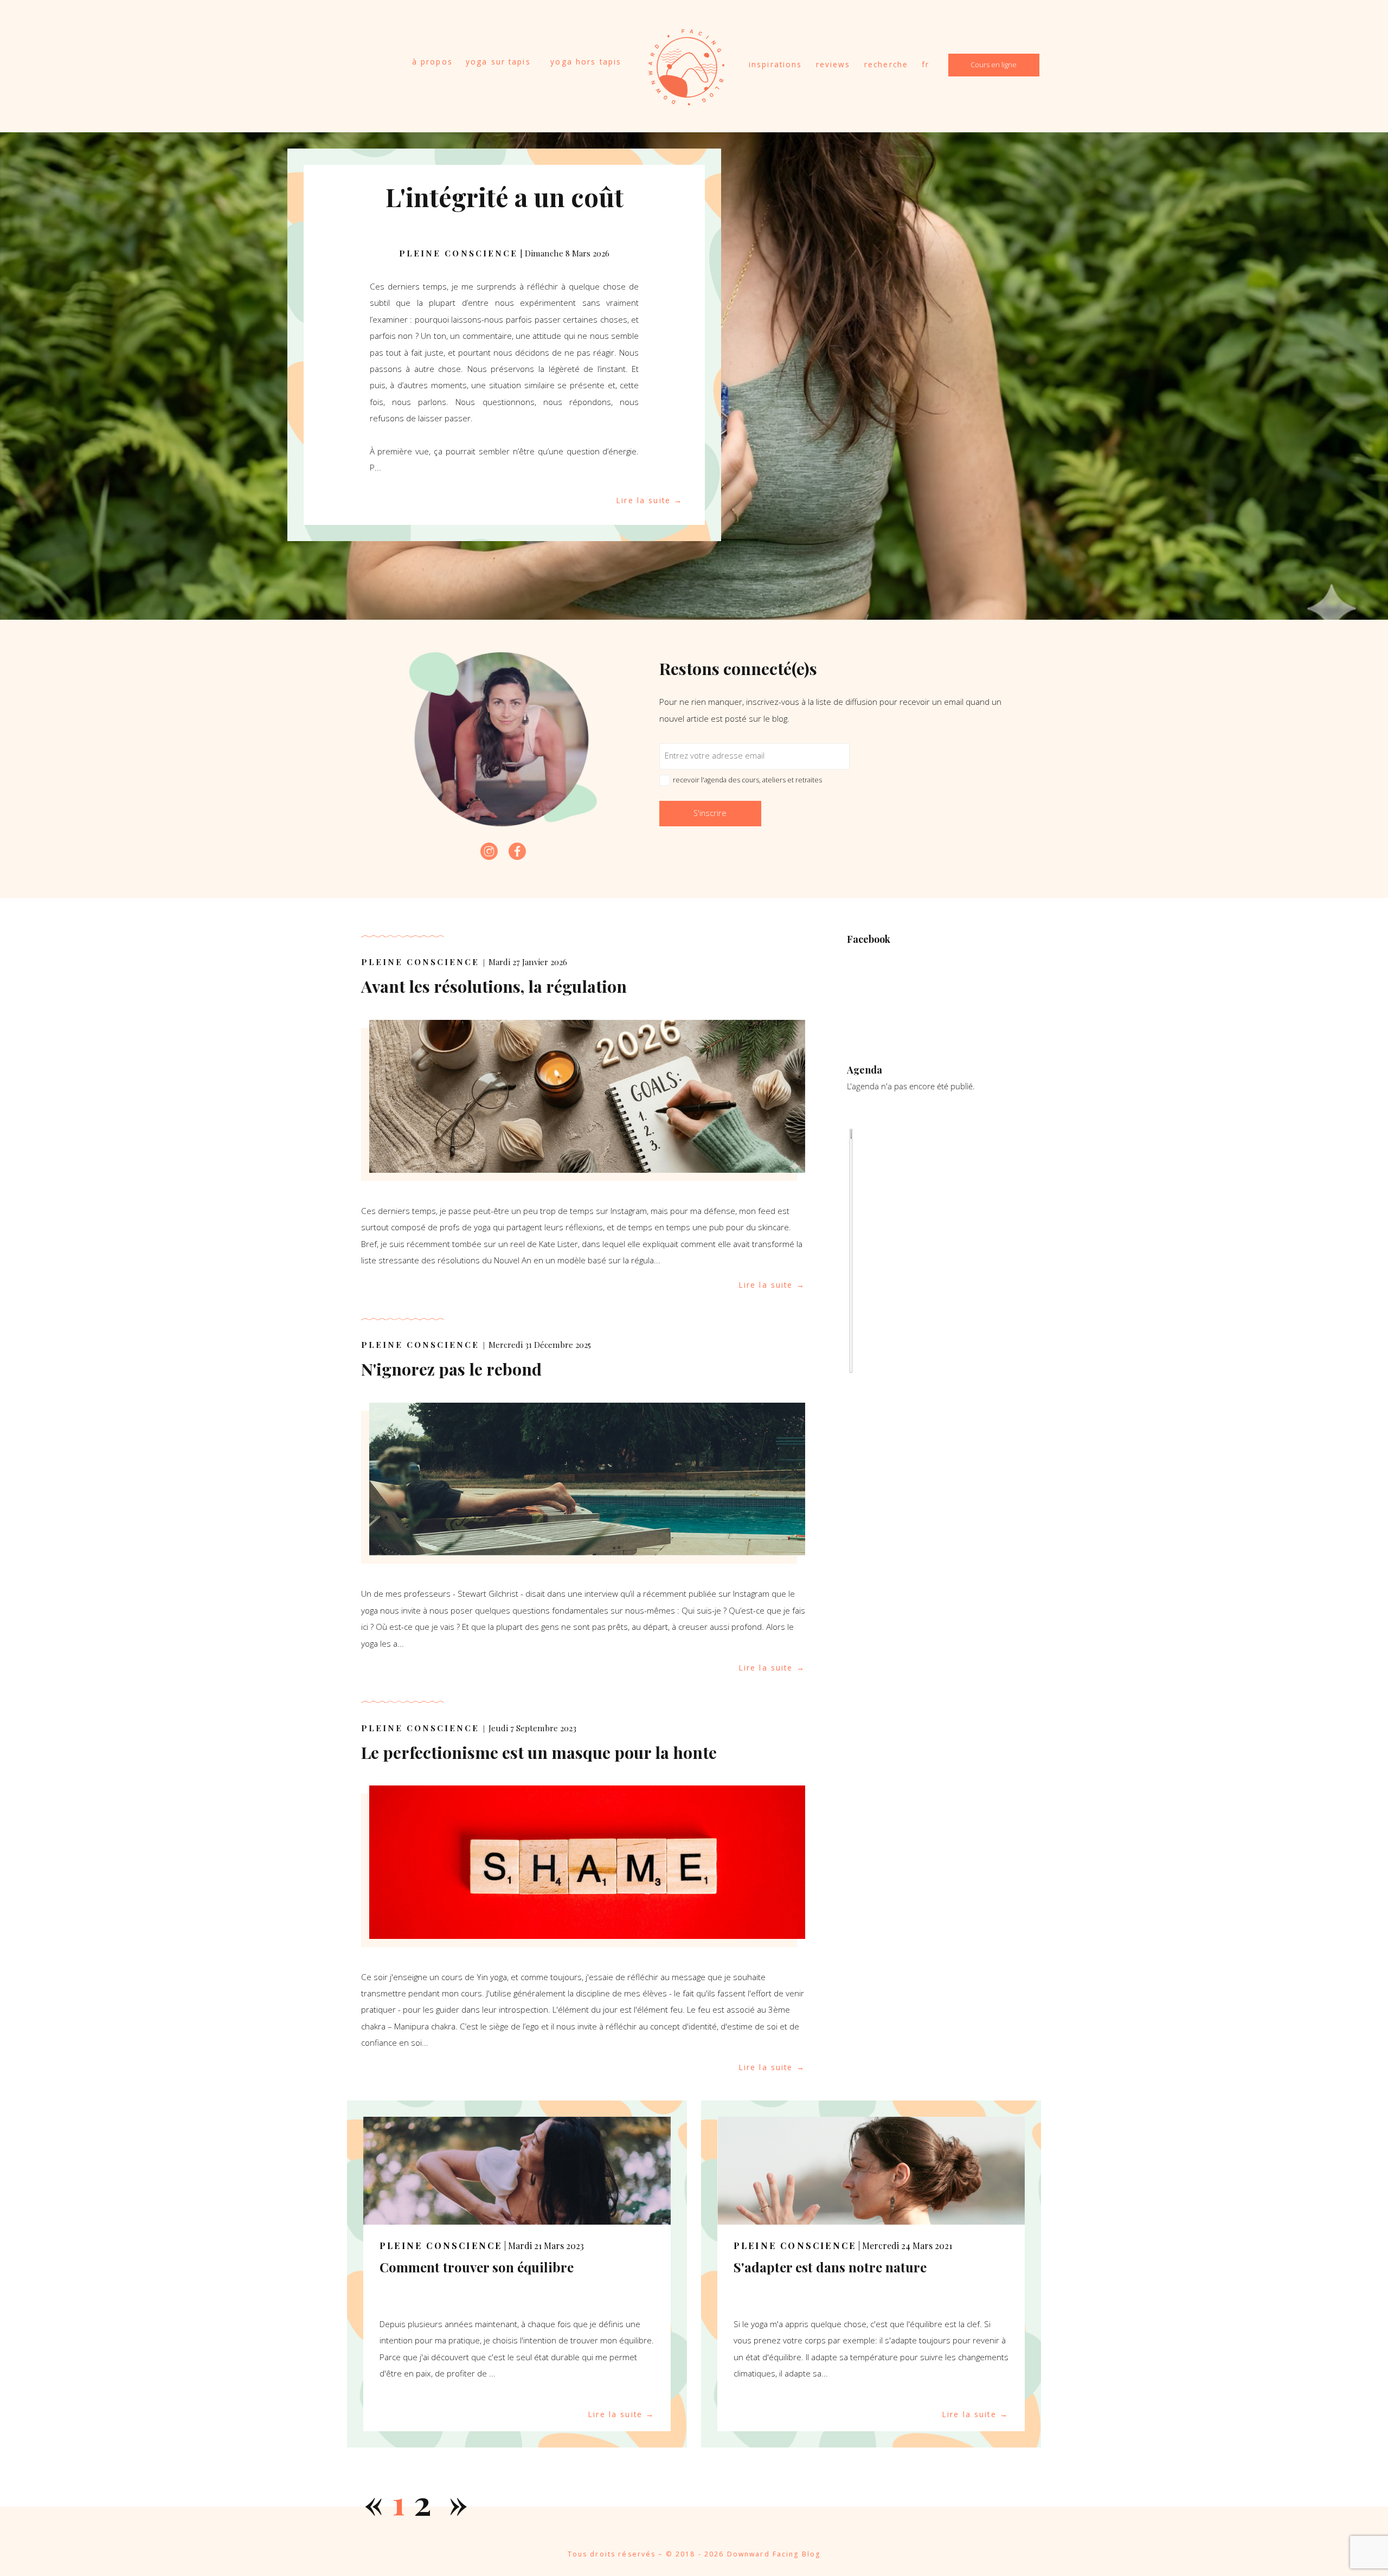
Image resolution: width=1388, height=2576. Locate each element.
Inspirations (776, 64)
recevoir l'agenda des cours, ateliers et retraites (747, 780)
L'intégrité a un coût (505, 197)
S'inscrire (710, 813)
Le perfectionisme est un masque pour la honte (539, 1752)
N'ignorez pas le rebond (451, 1369)
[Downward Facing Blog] (686, 100)
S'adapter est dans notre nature (830, 2267)
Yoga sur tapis (498, 62)
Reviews (833, 64)
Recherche (886, 64)
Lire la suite (644, 500)
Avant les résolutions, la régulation (494, 986)
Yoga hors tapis (586, 62)
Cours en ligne (994, 65)
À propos (432, 62)
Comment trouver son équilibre (477, 2267)
